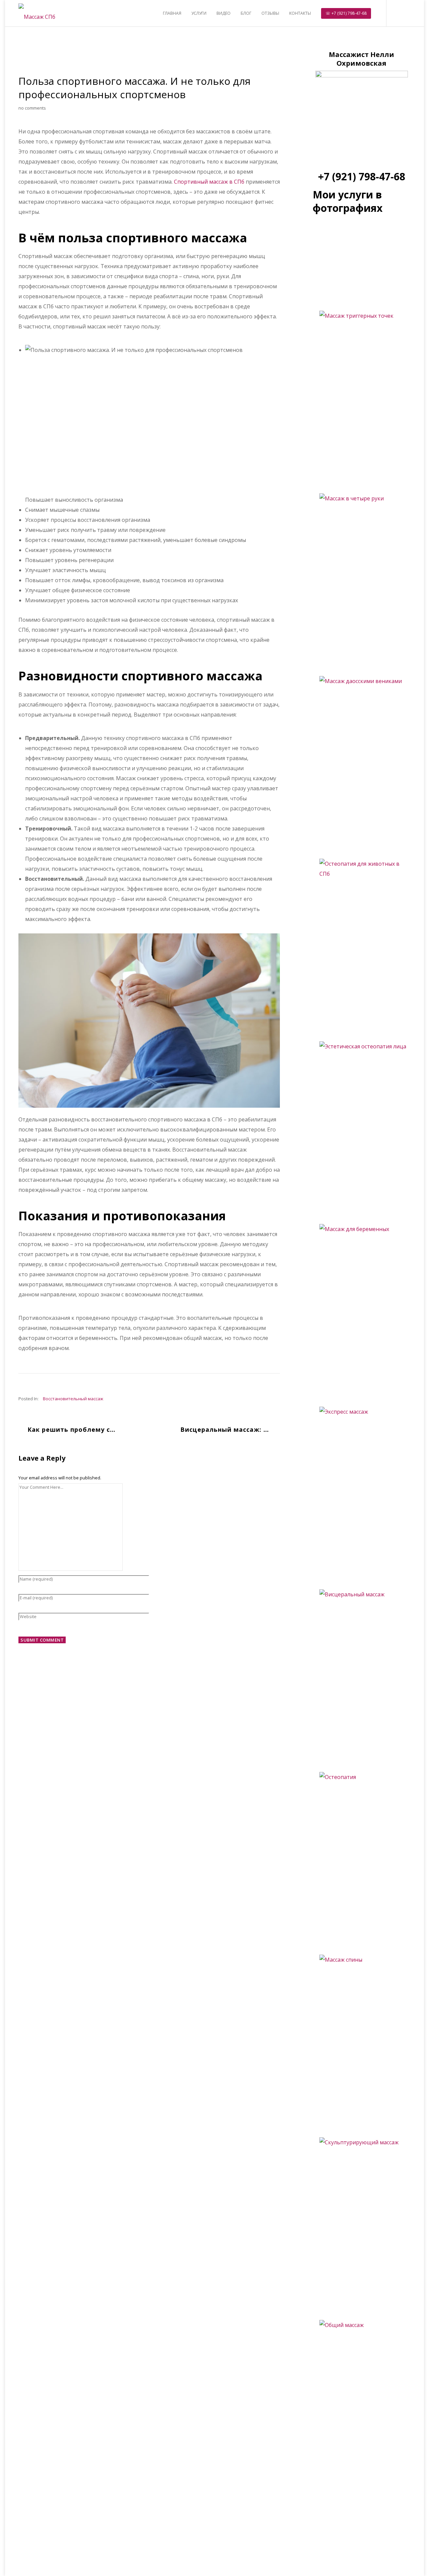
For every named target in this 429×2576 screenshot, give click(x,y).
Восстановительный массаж (73, 1399)
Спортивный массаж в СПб (209, 182)
